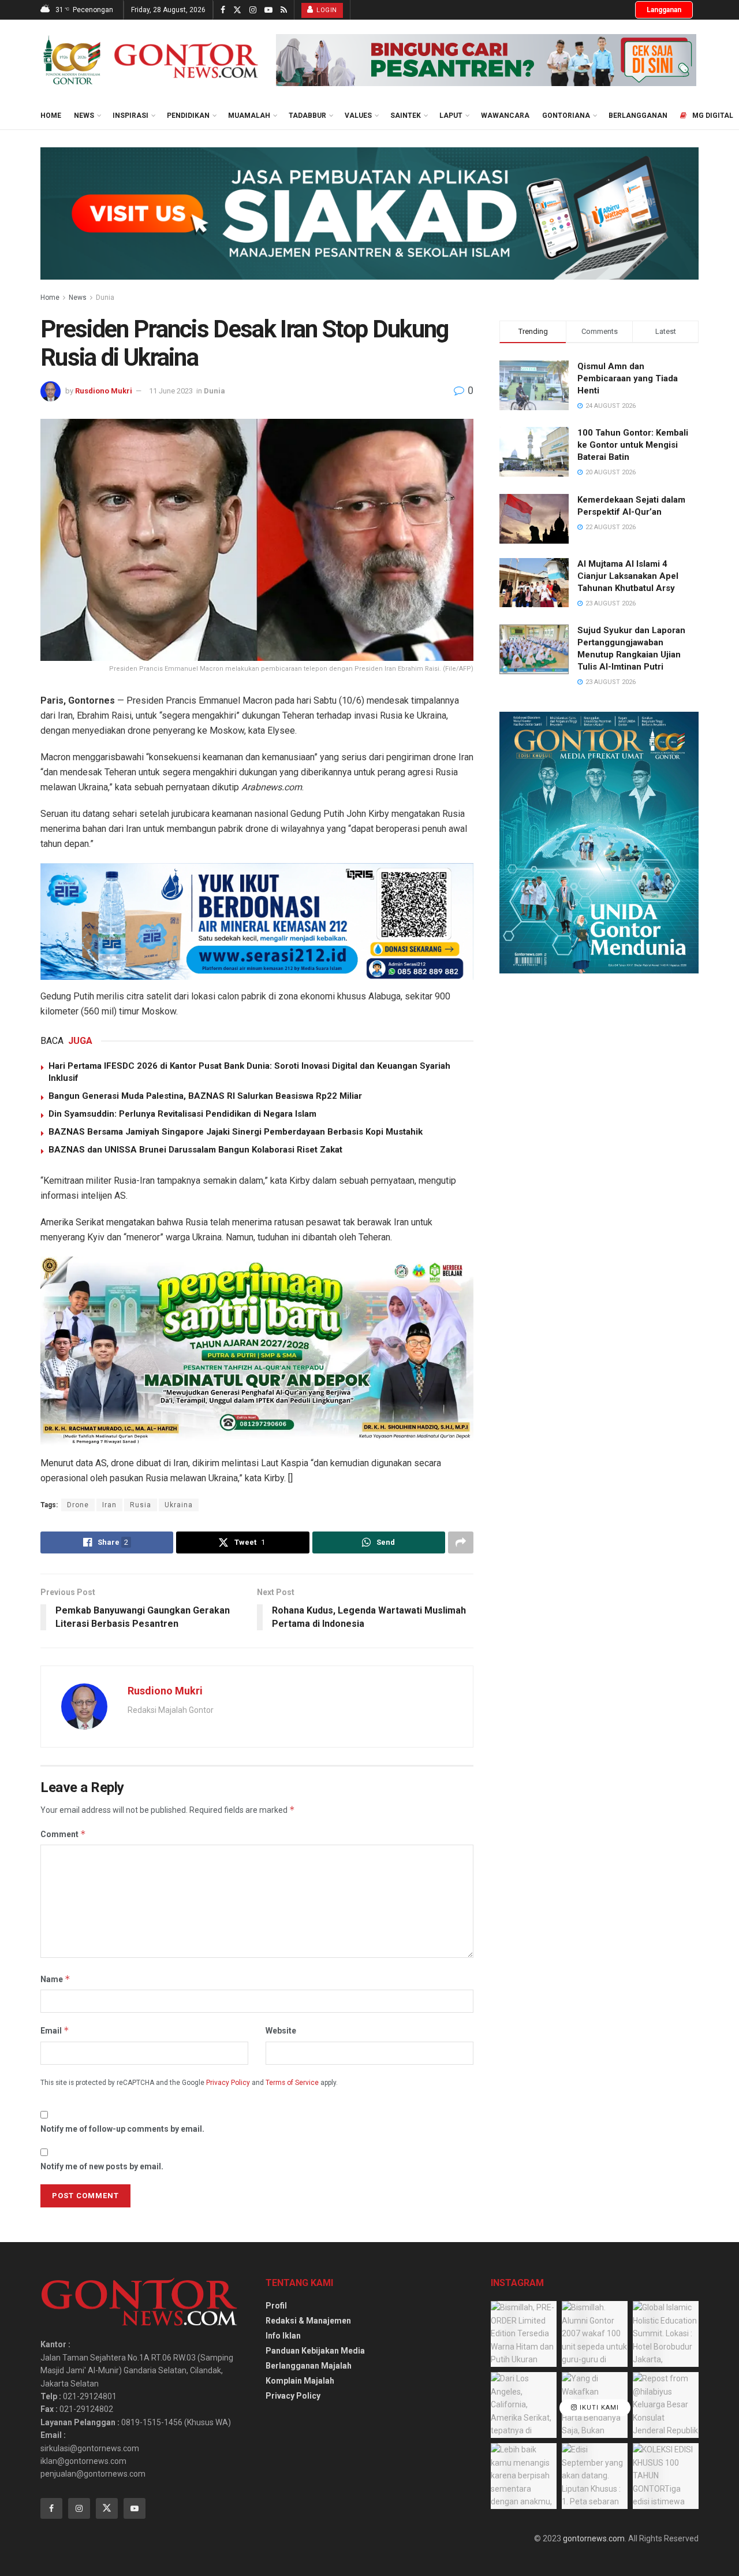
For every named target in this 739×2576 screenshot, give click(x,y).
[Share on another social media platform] (461, 1542)
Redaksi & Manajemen (308, 2321)
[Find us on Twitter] (237, 10)
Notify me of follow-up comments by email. (122, 2129)
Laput (451, 116)
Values (358, 116)
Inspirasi (130, 116)
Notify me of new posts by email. (102, 2166)
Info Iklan (283, 2336)
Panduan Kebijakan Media (315, 2351)
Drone (78, 1505)
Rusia (141, 1505)
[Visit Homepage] (150, 60)
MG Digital (713, 116)
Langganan (664, 10)
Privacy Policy (228, 2083)
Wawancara (505, 116)
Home (51, 116)
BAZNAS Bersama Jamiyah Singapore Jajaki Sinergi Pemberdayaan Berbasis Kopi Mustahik (236, 1132)
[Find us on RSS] (284, 10)
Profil (276, 2306)
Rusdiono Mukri (104, 391)
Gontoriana (566, 116)
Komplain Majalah (300, 2381)
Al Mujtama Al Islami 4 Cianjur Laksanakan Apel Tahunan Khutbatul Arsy (628, 576)
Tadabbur (307, 116)
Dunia (105, 298)
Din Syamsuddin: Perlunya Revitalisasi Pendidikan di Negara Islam (182, 1114)
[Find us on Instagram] (253, 10)
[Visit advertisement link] (486, 60)
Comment (63, 1834)
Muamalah (249, 116)
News (84, 116)
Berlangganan (638, 116)
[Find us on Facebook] (223, 10)
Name (55, 1979)
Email (55, 2030)
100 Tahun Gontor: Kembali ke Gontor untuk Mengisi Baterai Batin (633, 445)
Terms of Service (292, 2083)
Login (326, 10)
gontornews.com (594, 2538)
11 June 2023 (171, 391)
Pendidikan (188, 116)
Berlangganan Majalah (309, 2366)
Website (281, 2031)
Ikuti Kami (598, 2408)
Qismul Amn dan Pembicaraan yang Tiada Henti (628, 378)
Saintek (406, 116)
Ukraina (179, 1505)
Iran (109, 1505)
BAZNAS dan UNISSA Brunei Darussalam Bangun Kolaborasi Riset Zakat (195, 1150)
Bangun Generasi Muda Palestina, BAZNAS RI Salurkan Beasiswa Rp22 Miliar (205, 1096)
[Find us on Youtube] (268, 10)
